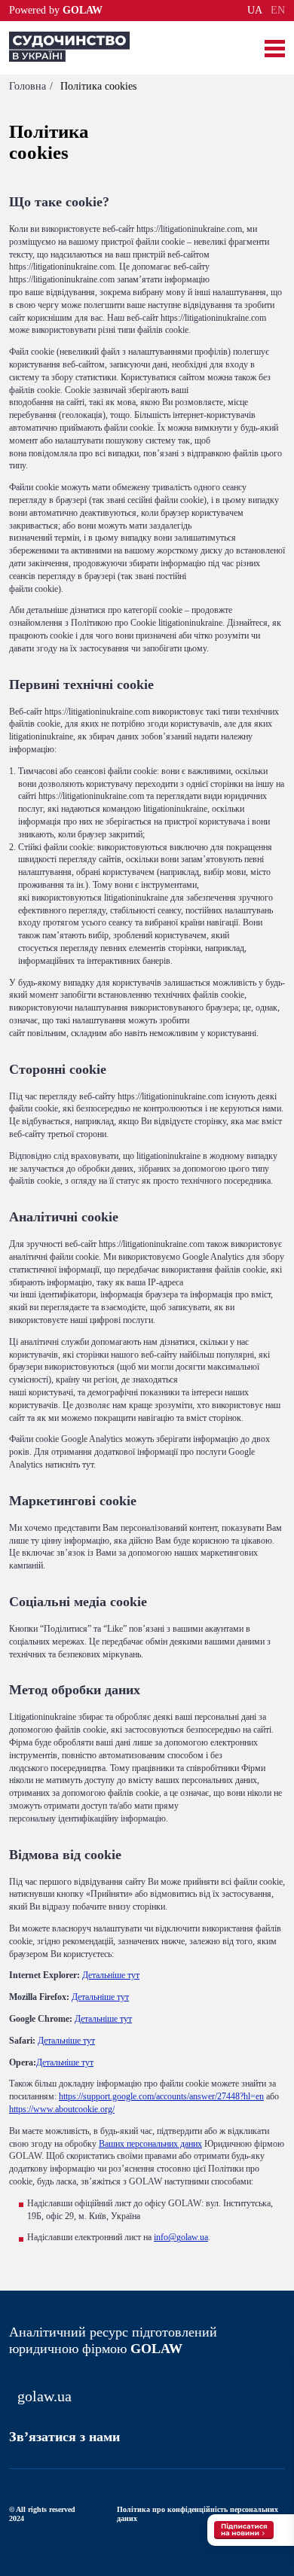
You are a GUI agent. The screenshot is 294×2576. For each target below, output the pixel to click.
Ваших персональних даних (150, 2144)
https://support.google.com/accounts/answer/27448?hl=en (161, 2096)
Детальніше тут (111, 1975)
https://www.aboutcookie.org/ (62, 2109)
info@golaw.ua (181, 2237)
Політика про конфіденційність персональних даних (198, 2514)
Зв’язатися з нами (64, 2437)
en (278, 11)
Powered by (56, 11)
